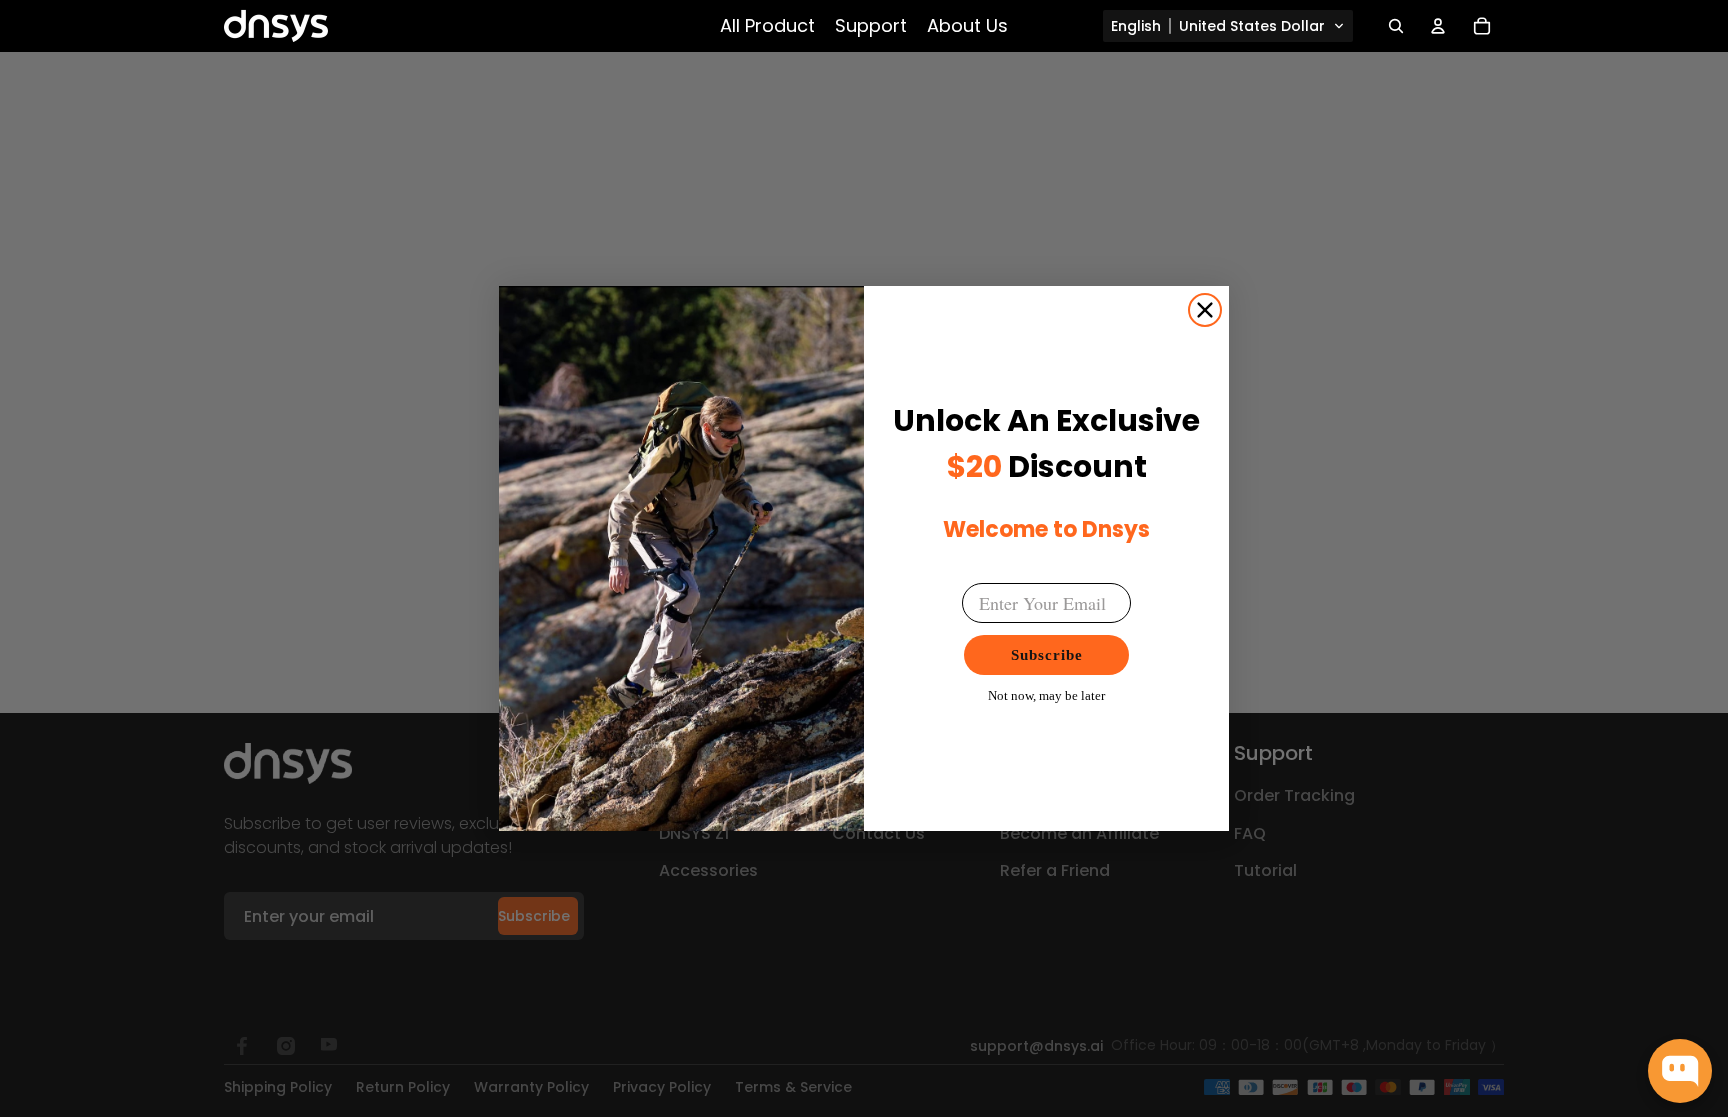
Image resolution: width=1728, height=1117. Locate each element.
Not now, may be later (1046, 695)
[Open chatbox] (1680, 1071)
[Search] (1396, 26)
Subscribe (1047, 655)
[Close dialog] (1205, 310)
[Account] (1438, 26)
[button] (1228, 26)
